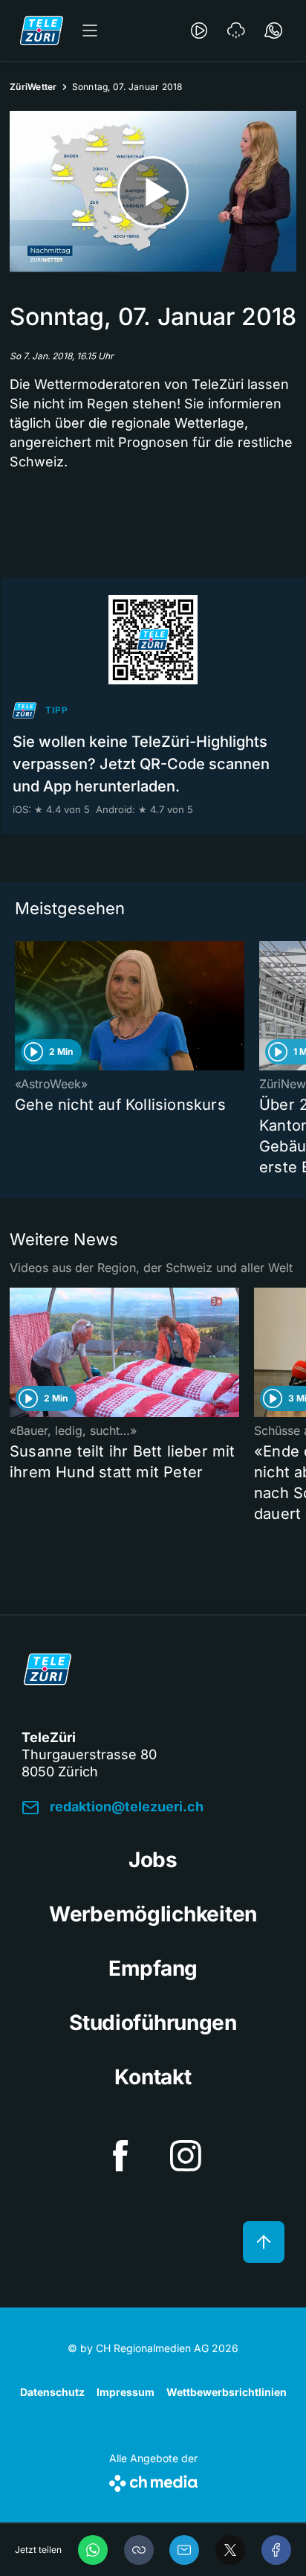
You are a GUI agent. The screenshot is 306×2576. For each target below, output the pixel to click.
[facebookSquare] (120, 2156)
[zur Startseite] (42, 30)
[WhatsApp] (93, 2550)
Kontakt (153, 2077)
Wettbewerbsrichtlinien (227, 2392)
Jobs (153, 1860)
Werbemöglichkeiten (153, 1914)
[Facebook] (276, 2550)
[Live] (199, 30)
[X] (230, 2550)
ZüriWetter (33, 87)
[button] (139, 2550)
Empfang (153, 1968)
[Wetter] (236, 30)
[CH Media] (153, 2480)
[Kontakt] (273, 30)
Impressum (126, 2392)
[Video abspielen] (153, 192)
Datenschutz (52, 2392)
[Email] (184, 2550)
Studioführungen (153, 2023)
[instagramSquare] (186, 2156)
